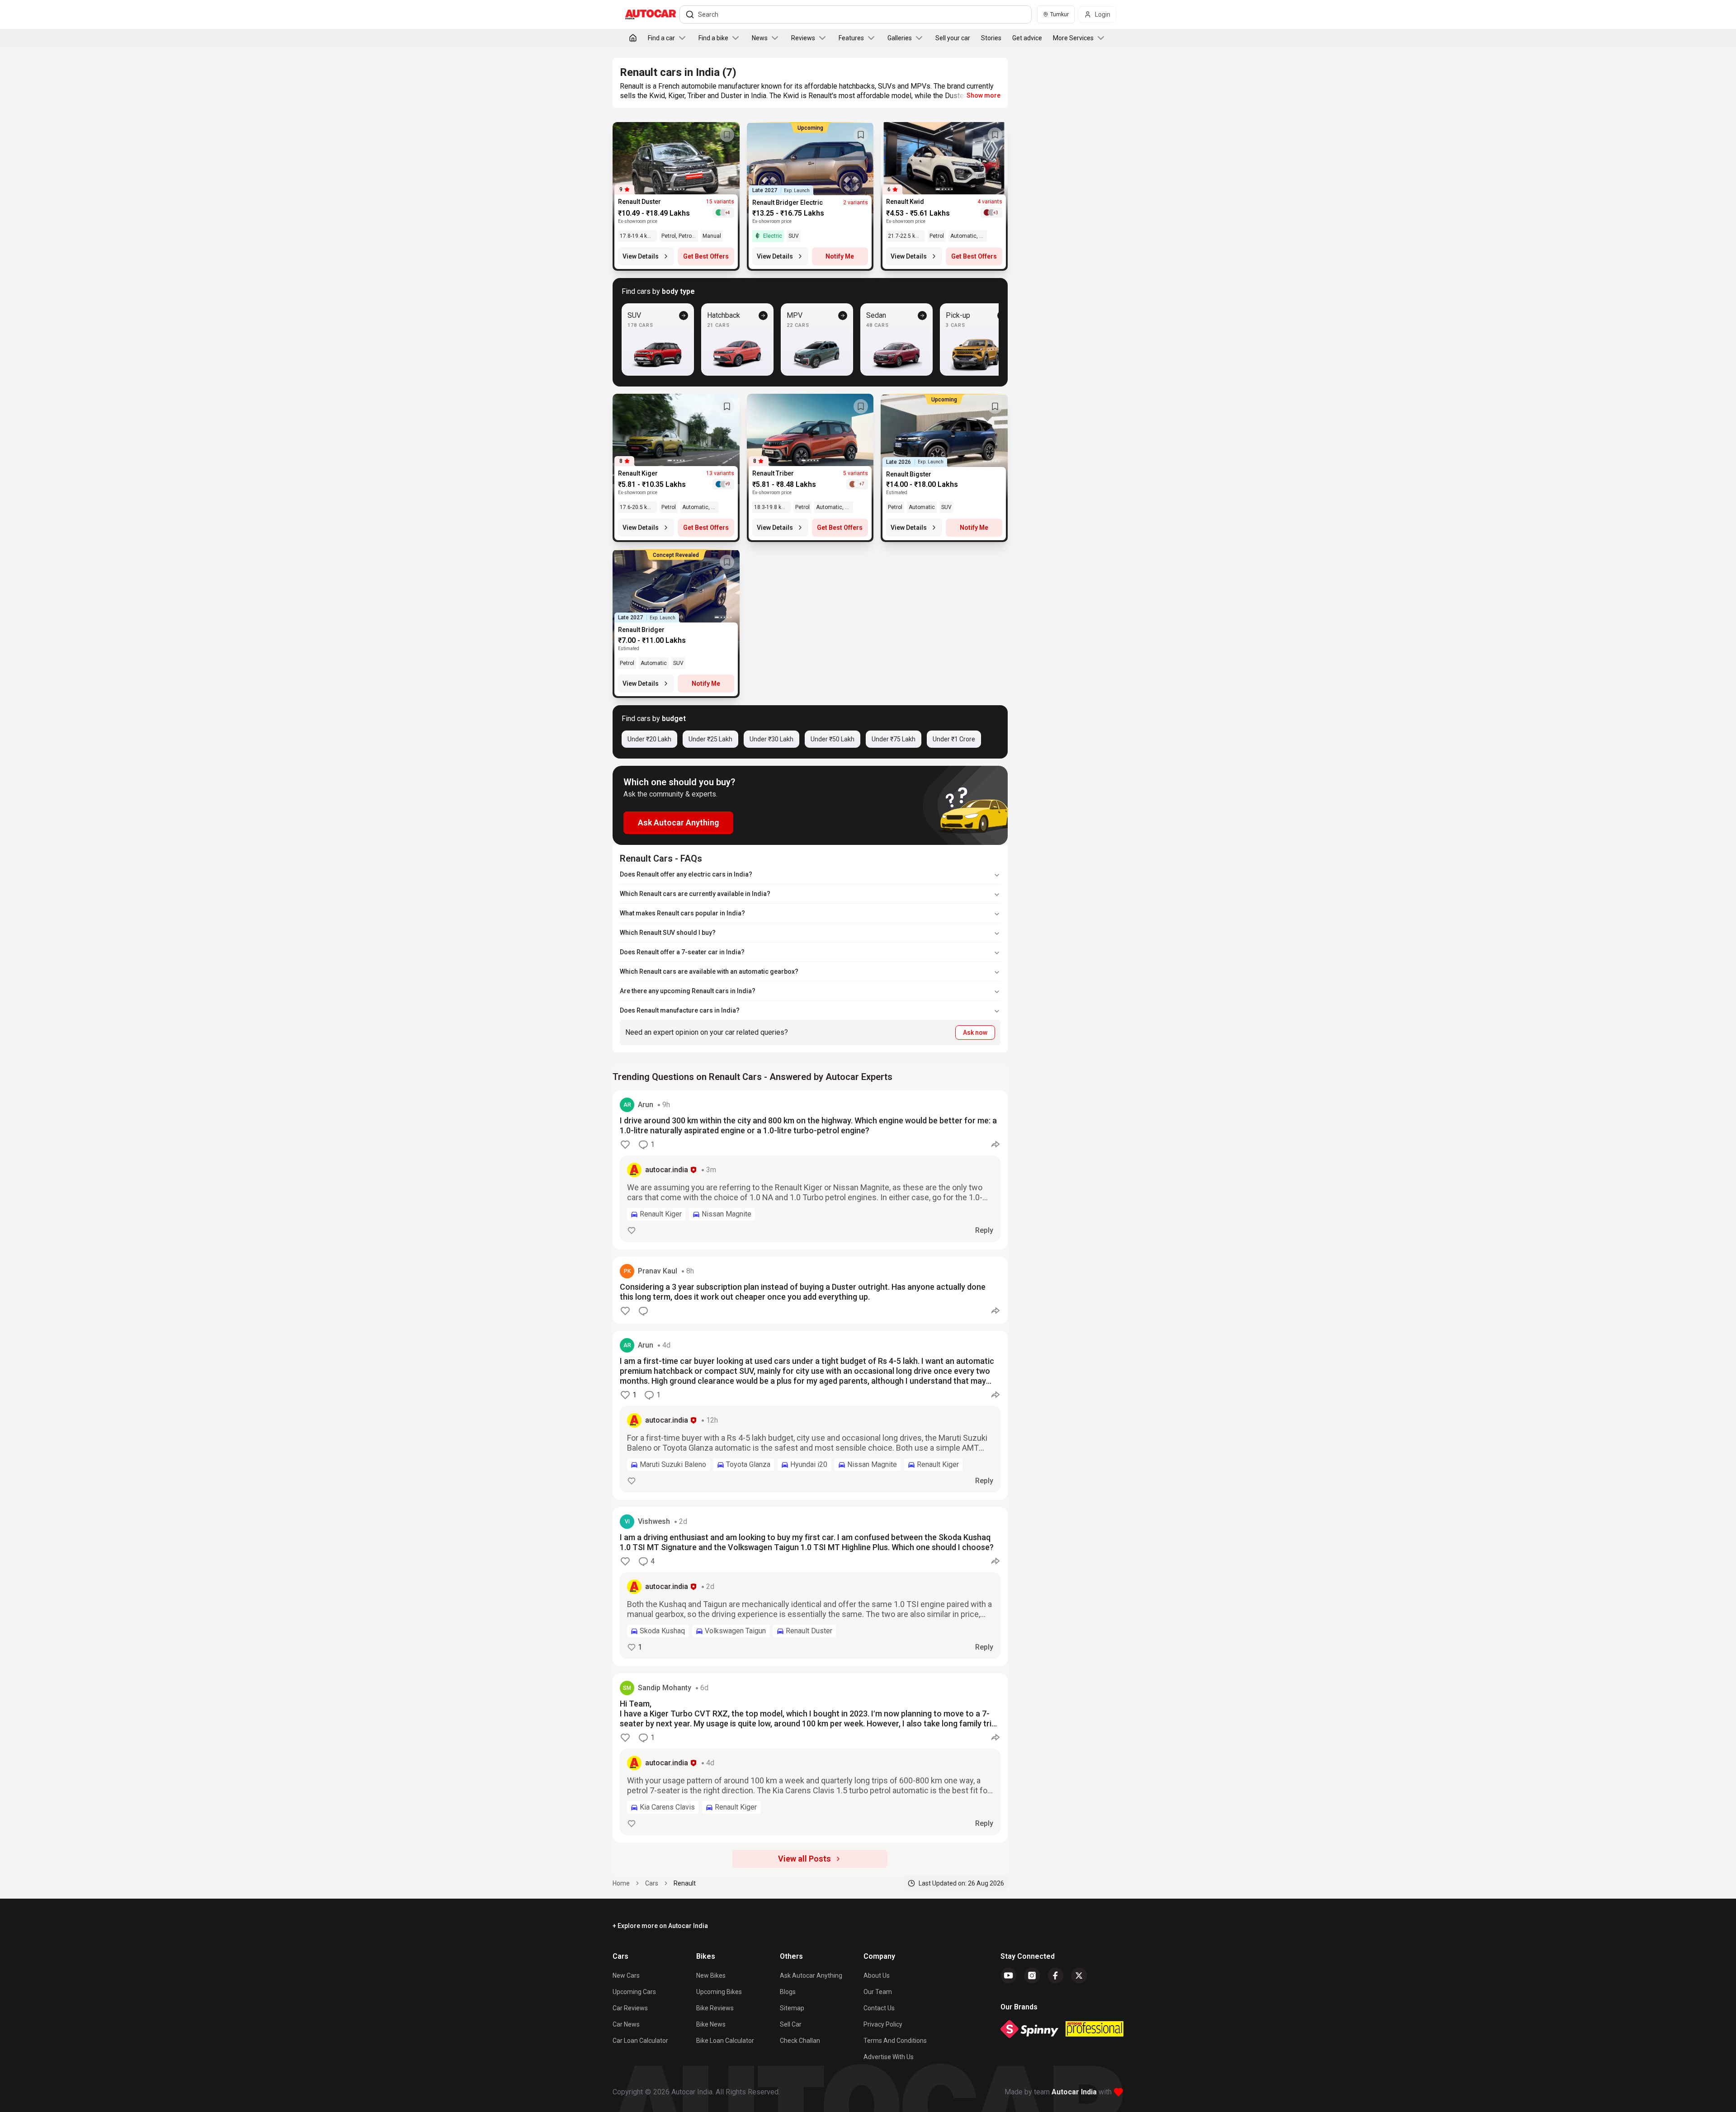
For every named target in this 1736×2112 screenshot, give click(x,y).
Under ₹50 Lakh (833, 739)
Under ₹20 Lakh (649, 739)
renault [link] (685, 1883)
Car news (626, 2024)
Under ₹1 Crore (954, 739)
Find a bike (713, 38)
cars (652, 1883)
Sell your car (953, 38)
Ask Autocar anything (811, 1975)
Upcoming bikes (719, 1992)
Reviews (803, 38)
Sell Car (791, 2024)
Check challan (800, 2041)
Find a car (661, 38)
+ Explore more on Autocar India (660, 1926)
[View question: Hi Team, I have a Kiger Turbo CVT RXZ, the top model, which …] (810, 1758)
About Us (877, 1975)
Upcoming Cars (634, 1992)
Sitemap (792, 2008)
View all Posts (804, 1859)
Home (621, 1883)
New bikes (711, 1975)
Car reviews (630, 2008)
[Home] (633, 38)
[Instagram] (1032, 1975)
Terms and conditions (895, 2041)
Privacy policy (883, 2024)
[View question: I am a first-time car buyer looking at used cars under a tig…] (810, 1415)
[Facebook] (1056, 1975)
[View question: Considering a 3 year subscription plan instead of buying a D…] (810, 1290)
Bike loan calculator (725, 2041)
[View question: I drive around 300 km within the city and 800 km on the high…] (810, 1170)
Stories (991, 38)
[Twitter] (1079, 1975)
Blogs (788, 1992)
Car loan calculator (640, 2041)
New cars (626, 1975)
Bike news (711, 2024)
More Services (1073, 38)
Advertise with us (889, 2057)
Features (851, 38)
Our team (878, 1992)
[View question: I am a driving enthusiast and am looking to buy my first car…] (810, 1587)
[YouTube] (1009, 1975)
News (760, 38)
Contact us (879, 2008)
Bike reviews (715, 2008)
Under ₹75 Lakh (894, 739)
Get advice (1027, 38)
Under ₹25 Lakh (710, 739)
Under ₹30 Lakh (771, 739)
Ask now (975, 1032)
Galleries (900, 38)
